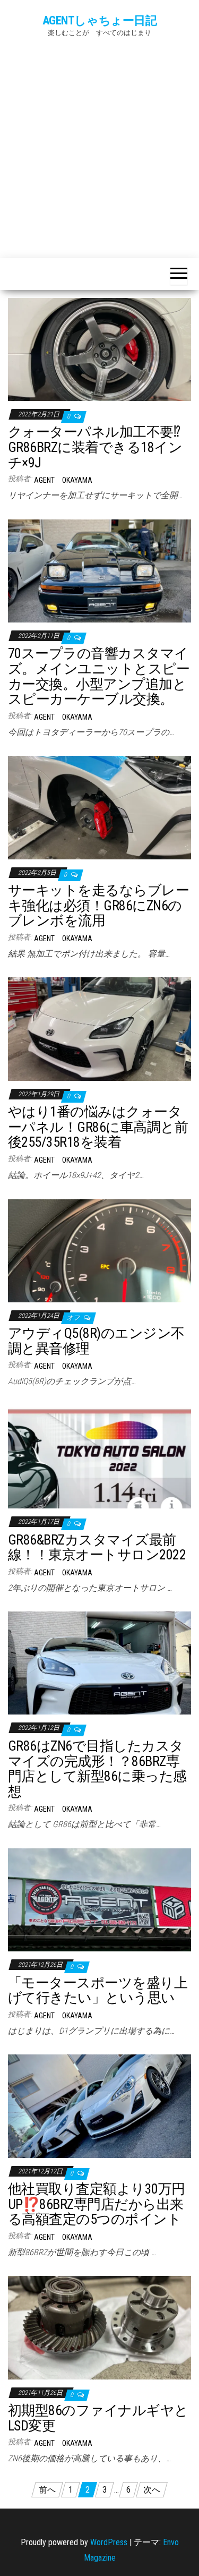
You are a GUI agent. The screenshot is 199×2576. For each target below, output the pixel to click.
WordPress (109, 2542)
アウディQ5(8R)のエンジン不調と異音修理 (96, 1341)
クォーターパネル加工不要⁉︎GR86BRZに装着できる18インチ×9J (95, 447)
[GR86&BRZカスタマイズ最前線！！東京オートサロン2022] (99, 1456)
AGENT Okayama (63, 480)
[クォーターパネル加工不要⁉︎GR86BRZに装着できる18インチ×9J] (99, 349)
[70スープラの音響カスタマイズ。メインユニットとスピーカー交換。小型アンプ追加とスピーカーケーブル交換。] (99, 570)
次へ (152, 2490)
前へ (47, 2490)
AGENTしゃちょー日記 (100, 20)
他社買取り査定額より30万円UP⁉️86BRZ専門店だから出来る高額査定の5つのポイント (97, 2204)
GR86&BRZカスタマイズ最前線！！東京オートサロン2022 (97, 1547)
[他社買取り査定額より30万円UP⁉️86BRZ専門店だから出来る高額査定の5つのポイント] (99, 2106)
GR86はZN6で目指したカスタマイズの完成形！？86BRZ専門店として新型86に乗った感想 (97, 1769)
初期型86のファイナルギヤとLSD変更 (98, 2418)
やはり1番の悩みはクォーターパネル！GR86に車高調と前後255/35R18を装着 (98, 1127)
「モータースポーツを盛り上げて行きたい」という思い (98, 1990)
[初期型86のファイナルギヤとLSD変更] (99, 2327)
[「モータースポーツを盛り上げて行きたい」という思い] (99, 1899)
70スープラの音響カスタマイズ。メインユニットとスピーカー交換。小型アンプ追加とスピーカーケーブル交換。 (99, 676)
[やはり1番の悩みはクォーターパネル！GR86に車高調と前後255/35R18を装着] (99, 1029)
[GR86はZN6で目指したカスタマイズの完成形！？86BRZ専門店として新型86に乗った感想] (99, 1663)
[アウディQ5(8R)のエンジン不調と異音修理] (99, 1250)
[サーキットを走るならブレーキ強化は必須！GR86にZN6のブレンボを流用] (99, 807)
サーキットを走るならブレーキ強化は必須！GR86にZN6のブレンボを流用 (98, 905)
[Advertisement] (99, 145)
